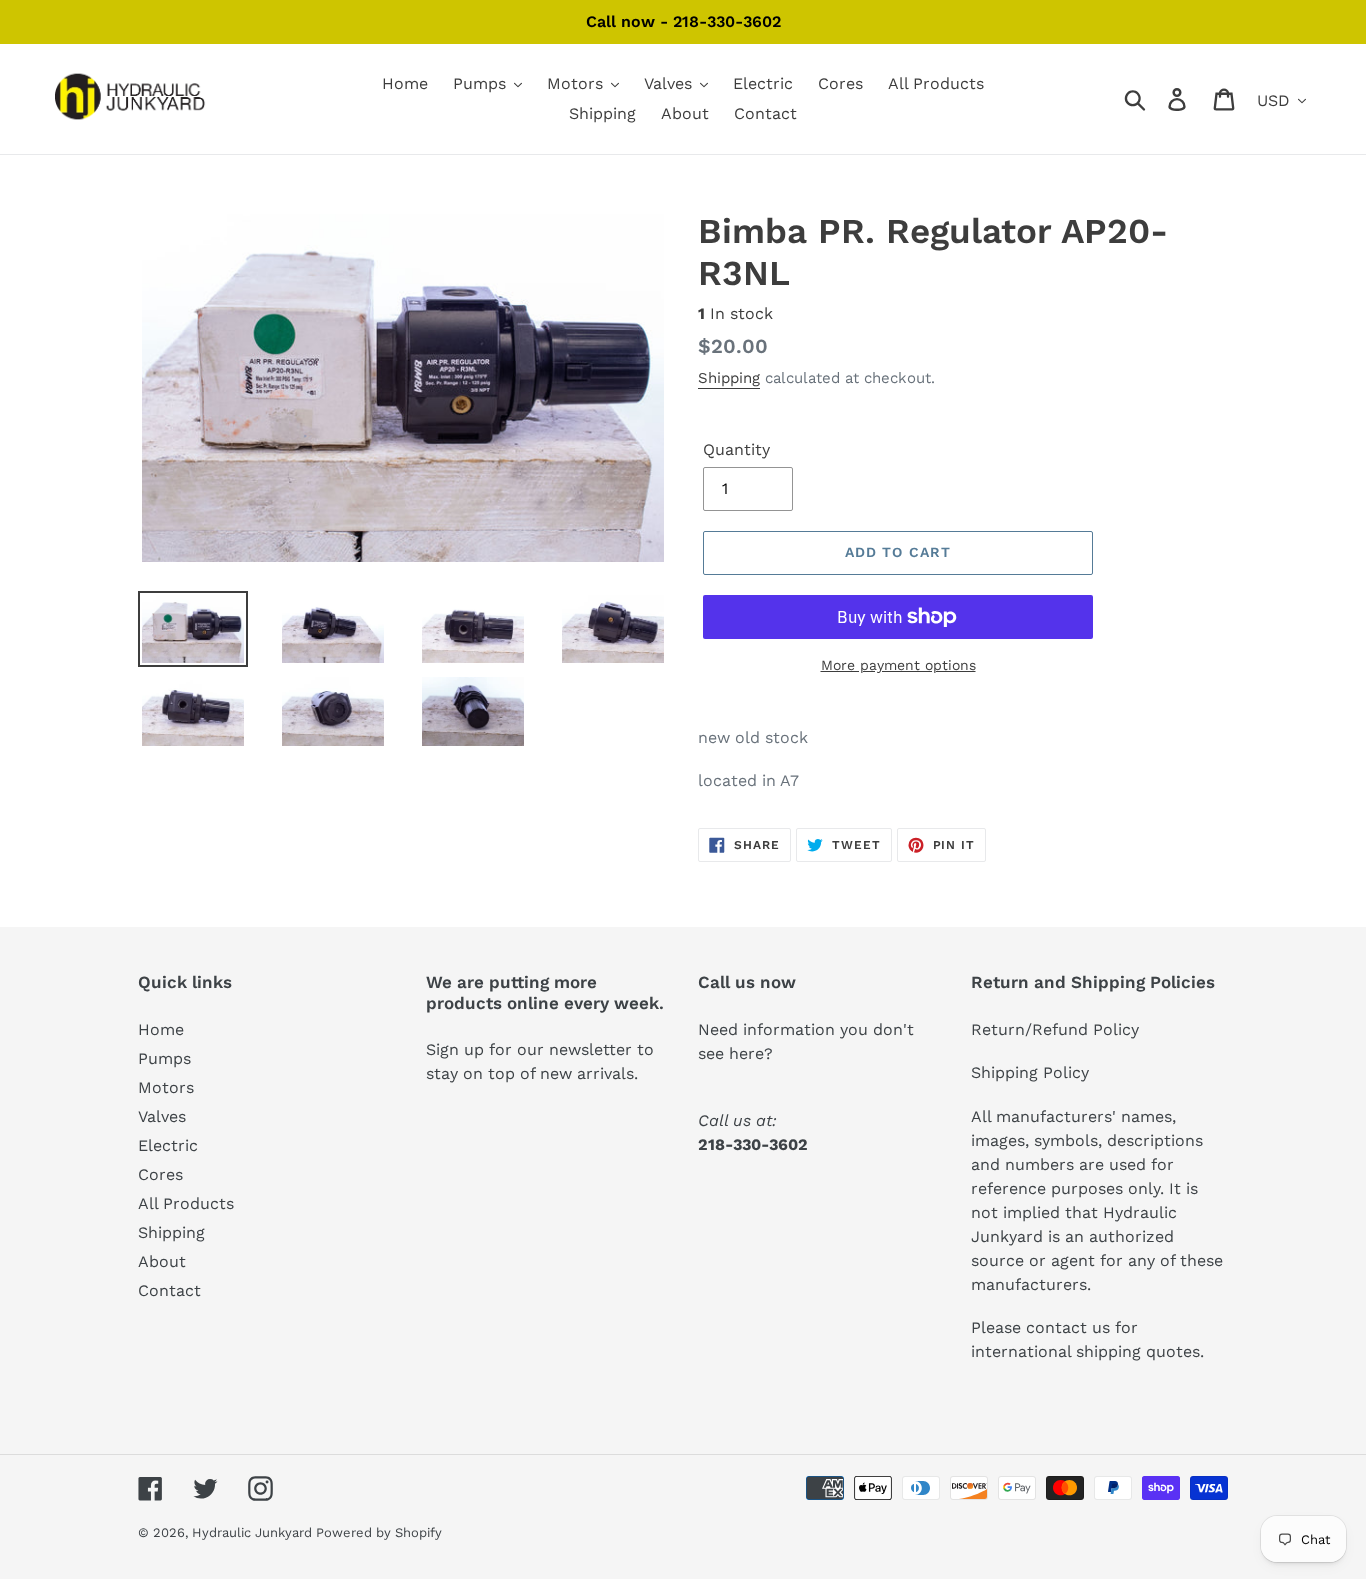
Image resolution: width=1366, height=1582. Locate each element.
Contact (169, 1290)
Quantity (736, 449)
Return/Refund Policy (1055, 1029)
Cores (160, 1174)
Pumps (164, 1058)
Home (161, 1029)
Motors (166, 1087)
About (162, 1261)
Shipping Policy (1030, 1072)
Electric (168, 1145)
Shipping (729, 378)
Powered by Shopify (379, 1532)
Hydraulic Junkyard (254, 1532)
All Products (186, 1203)
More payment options (898, 665)
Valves (162, 1116)
